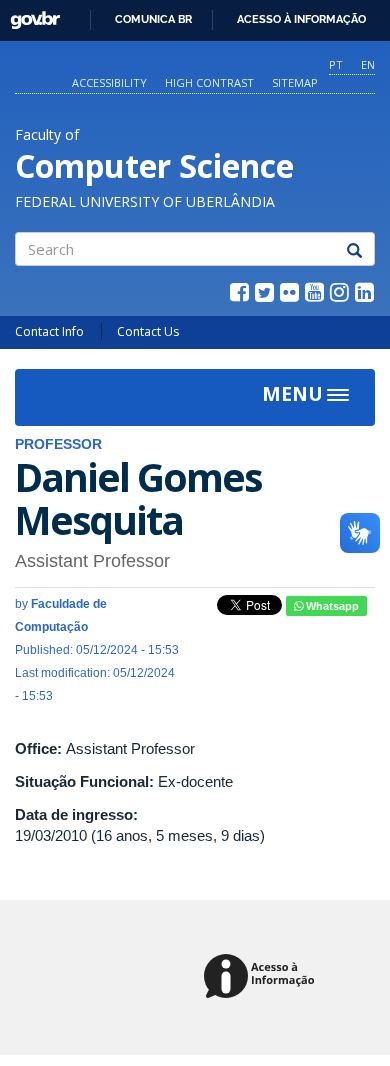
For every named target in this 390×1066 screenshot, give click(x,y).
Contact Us (148, 331)
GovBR (28, 14)
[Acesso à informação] (262, 977)
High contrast (209, 82)
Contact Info (49, 331)
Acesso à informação (301, 19)
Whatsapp (331, 606)
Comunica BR (153, 19)
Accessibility (109, 82)
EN (368, 64)
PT (336, 64)
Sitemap (295, 82)
